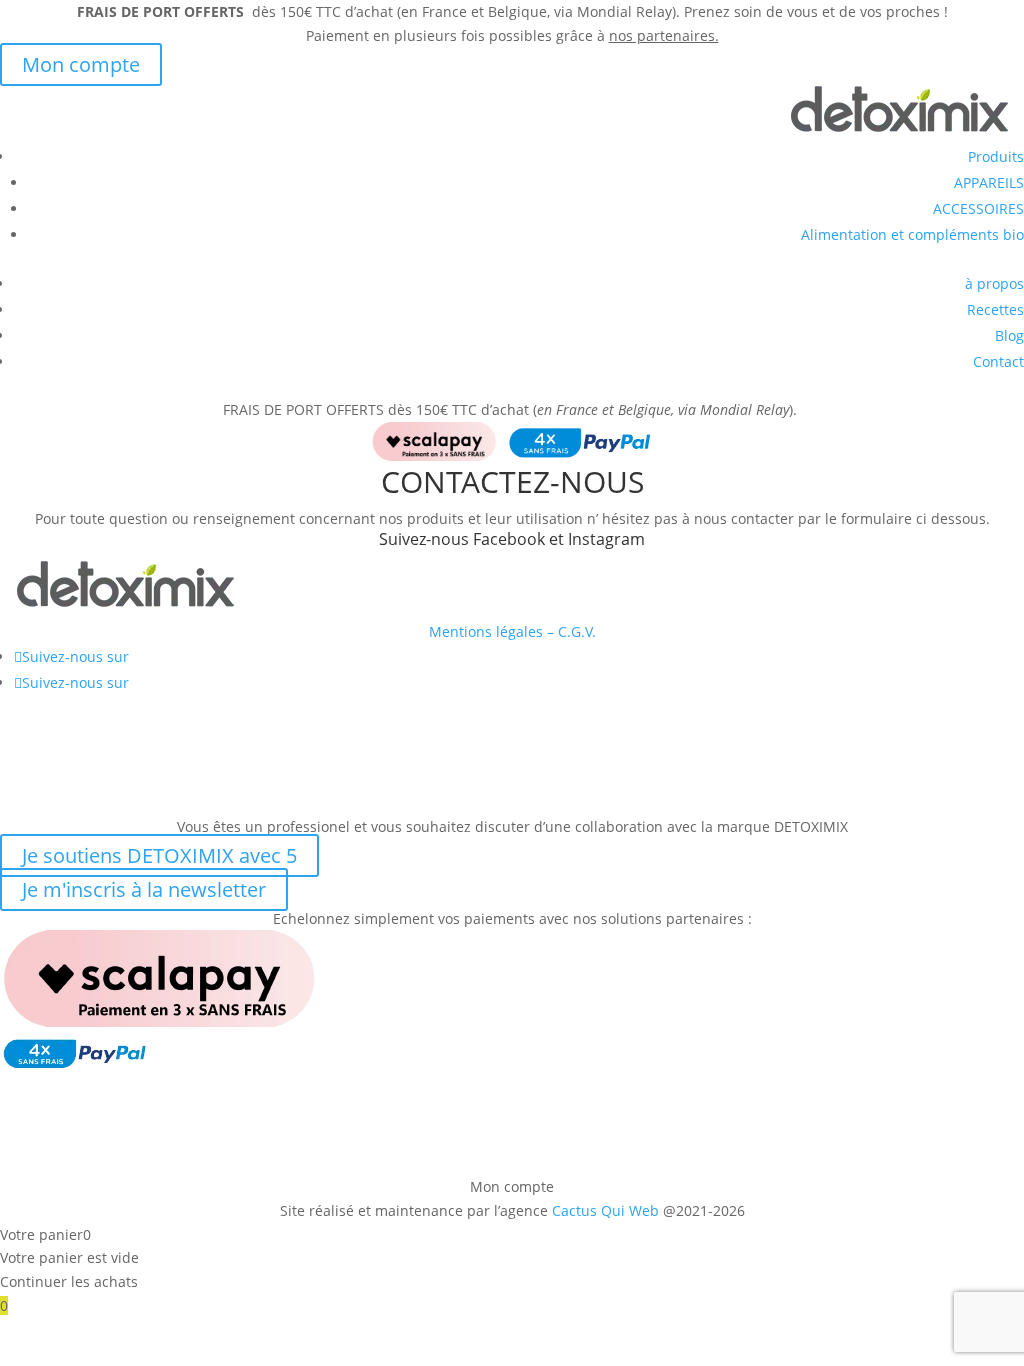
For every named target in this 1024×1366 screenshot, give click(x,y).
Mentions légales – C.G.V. (512, 631)
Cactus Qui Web (605, 1210)
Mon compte (81, 64)
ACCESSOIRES (978, 208)
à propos (994, 283)
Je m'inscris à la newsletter (144, 889)
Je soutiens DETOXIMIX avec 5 (159, 855)
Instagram (606, 539)
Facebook (509, 539)
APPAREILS (989, 182)
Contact (998, 361)
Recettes (995, 309)
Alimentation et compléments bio (912, 234)
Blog (1009, 335)
